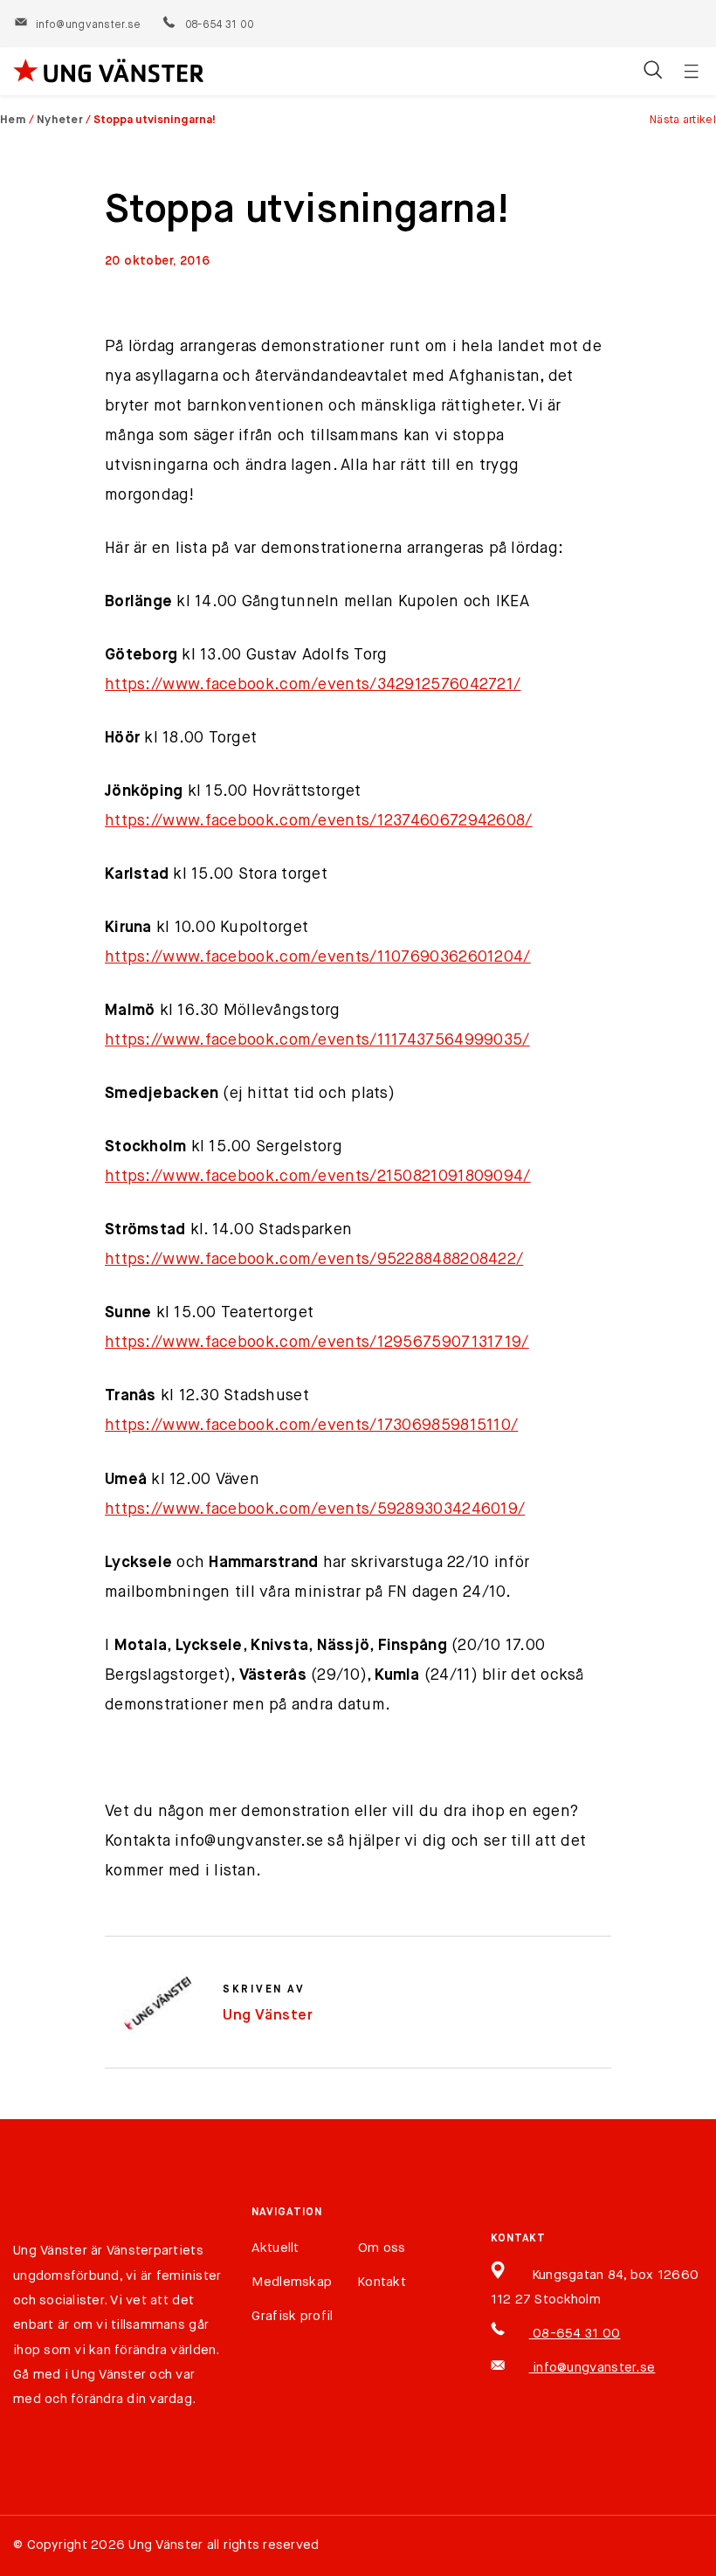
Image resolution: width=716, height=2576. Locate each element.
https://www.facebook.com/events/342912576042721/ (313, 685)
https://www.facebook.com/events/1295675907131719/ (317, 1343)
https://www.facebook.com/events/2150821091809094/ (318, 1177)
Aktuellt (275, 2248)
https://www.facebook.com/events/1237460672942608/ (319, 821)
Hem (13, 120)
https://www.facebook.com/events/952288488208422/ (314, 1260)
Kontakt (382, 2282)
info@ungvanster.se (88, 25)
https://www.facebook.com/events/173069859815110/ (311, 1426)
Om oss (382, 2248)
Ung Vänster (268, 2016)
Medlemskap (292, 2282)
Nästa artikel (683, 120)
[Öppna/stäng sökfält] (653, 72)
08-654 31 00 (219, 25)
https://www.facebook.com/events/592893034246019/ (315, 1509)
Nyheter (60, 120)
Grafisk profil (292, 2316)
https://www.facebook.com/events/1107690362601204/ (318, 957)
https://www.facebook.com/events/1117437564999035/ (317, 1040)
